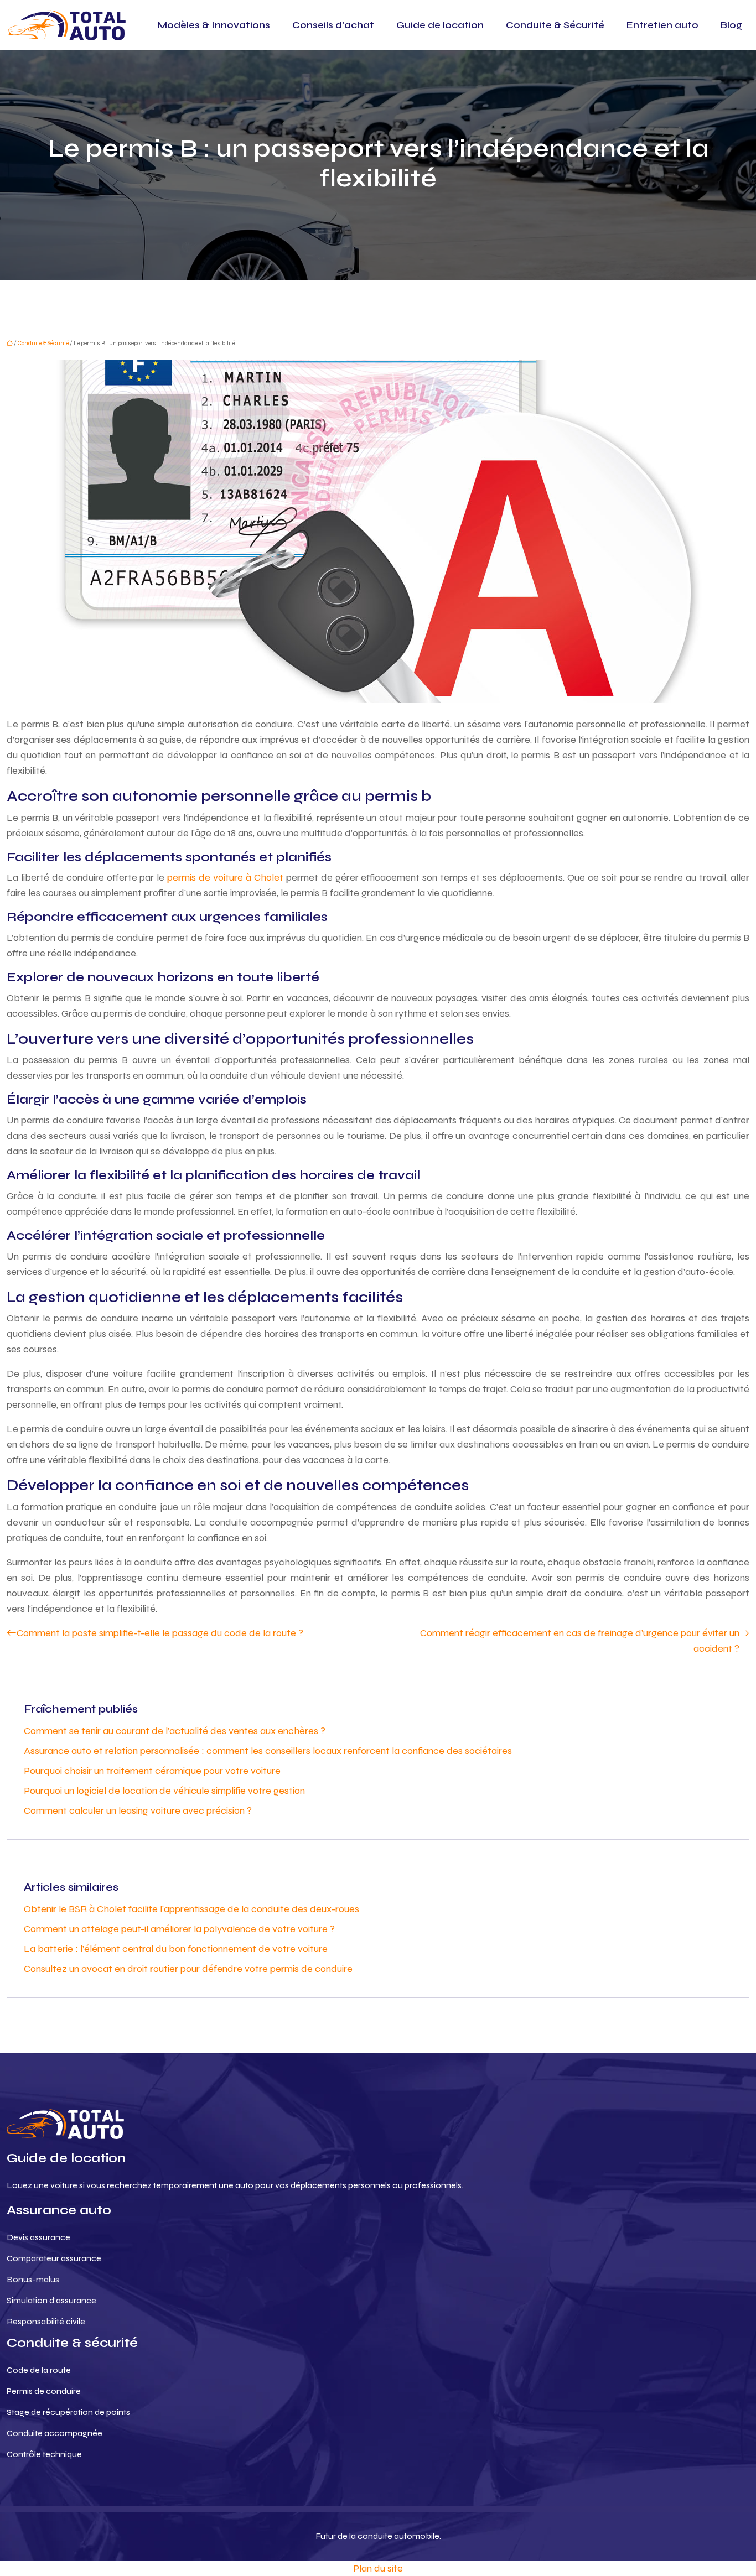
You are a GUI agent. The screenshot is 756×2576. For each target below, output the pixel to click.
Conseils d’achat (333, 25)
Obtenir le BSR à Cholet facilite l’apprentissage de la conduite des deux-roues (191, 1909)
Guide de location (440, 25)
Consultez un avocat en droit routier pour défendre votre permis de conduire (188, 1969)
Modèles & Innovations (214, 25)
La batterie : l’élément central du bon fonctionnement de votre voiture (176, 1949)
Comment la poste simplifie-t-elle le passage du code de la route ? (160, 1633)
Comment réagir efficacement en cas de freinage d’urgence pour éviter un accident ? (580, 1641)
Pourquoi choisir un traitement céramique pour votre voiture (152, 1771)
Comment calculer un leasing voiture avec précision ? (138, 1810)
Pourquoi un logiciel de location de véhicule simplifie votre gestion (164, 1791)
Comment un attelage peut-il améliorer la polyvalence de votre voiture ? (179, 1929)
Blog (731, 25)
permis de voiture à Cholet (225, 877)
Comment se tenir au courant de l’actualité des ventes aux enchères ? (175, 1731)
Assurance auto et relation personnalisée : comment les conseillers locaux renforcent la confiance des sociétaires (268, 1751)
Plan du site (378, 2568)
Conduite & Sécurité (555, 25)
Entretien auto (662, 25)
